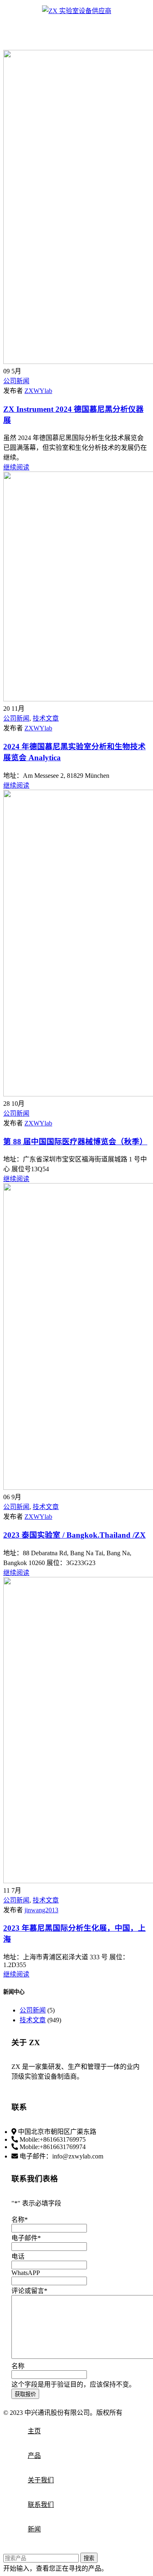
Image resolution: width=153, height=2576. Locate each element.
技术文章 (46, 718)
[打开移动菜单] (77, 25)
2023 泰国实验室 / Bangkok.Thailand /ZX (74, 1535)
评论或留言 (29, 2291)
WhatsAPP (26, 2273)
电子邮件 (26, 2238)
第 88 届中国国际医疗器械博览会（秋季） (75, 1142)
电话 (18, 2256)
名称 (20, 2220)
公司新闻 (16, 381)
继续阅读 (16, 467)
